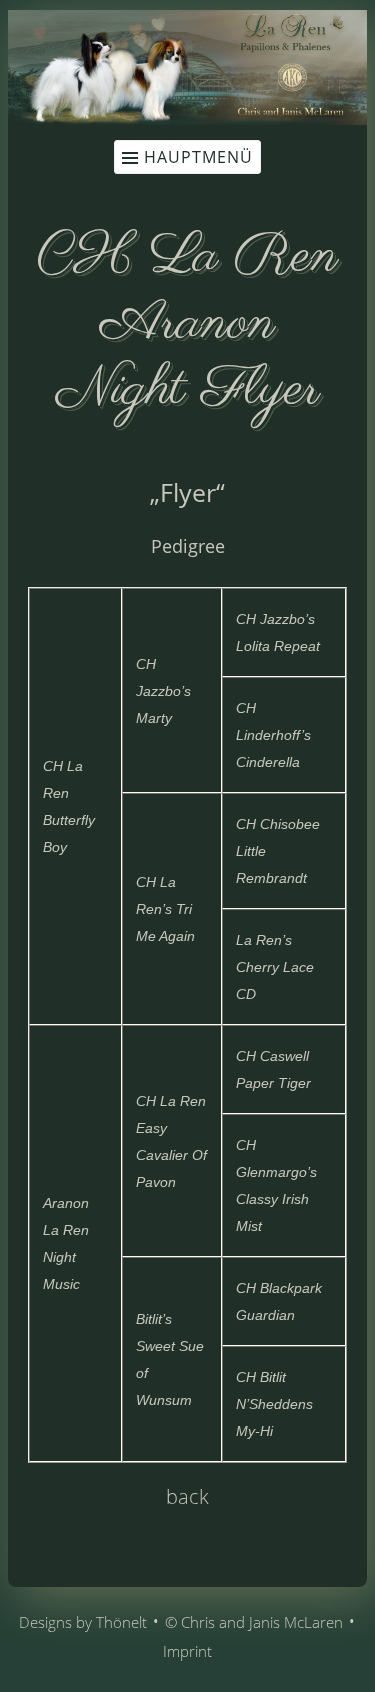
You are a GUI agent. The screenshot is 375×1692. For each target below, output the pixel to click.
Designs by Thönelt (83, 1622)
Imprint (187, 1651)
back (187, 1496)
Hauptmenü (198, 157)
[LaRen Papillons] (187, 119)
